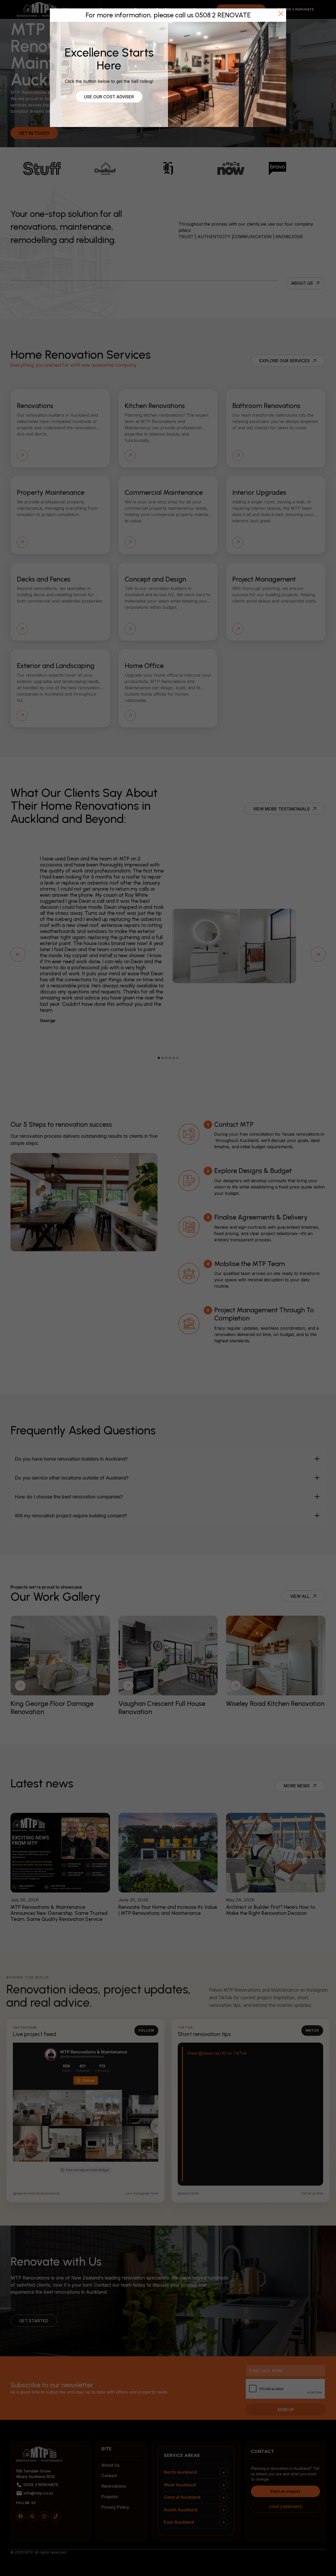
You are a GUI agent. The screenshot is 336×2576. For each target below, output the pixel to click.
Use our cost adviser (109, 97)
